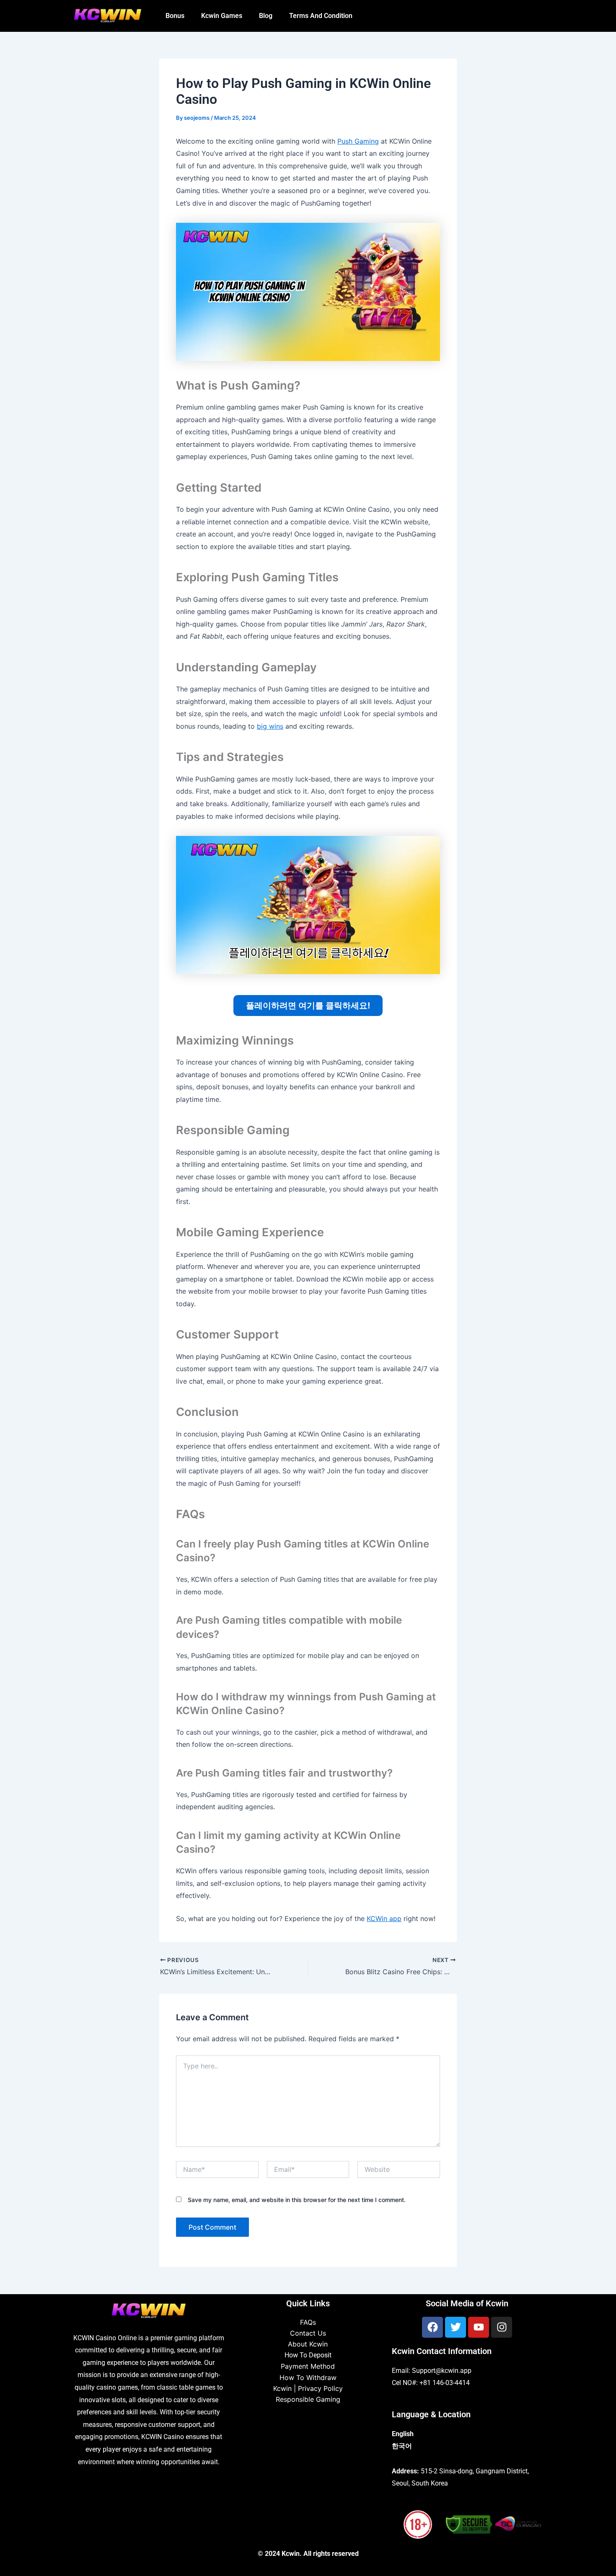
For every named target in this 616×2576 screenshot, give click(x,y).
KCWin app (384, 1918)
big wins (270, 726)
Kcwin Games (222, 16)
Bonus (175, 16)
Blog (266, 16)
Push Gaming (358, 141)
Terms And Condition (321, 16)
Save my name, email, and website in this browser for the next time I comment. (297, 2200)
